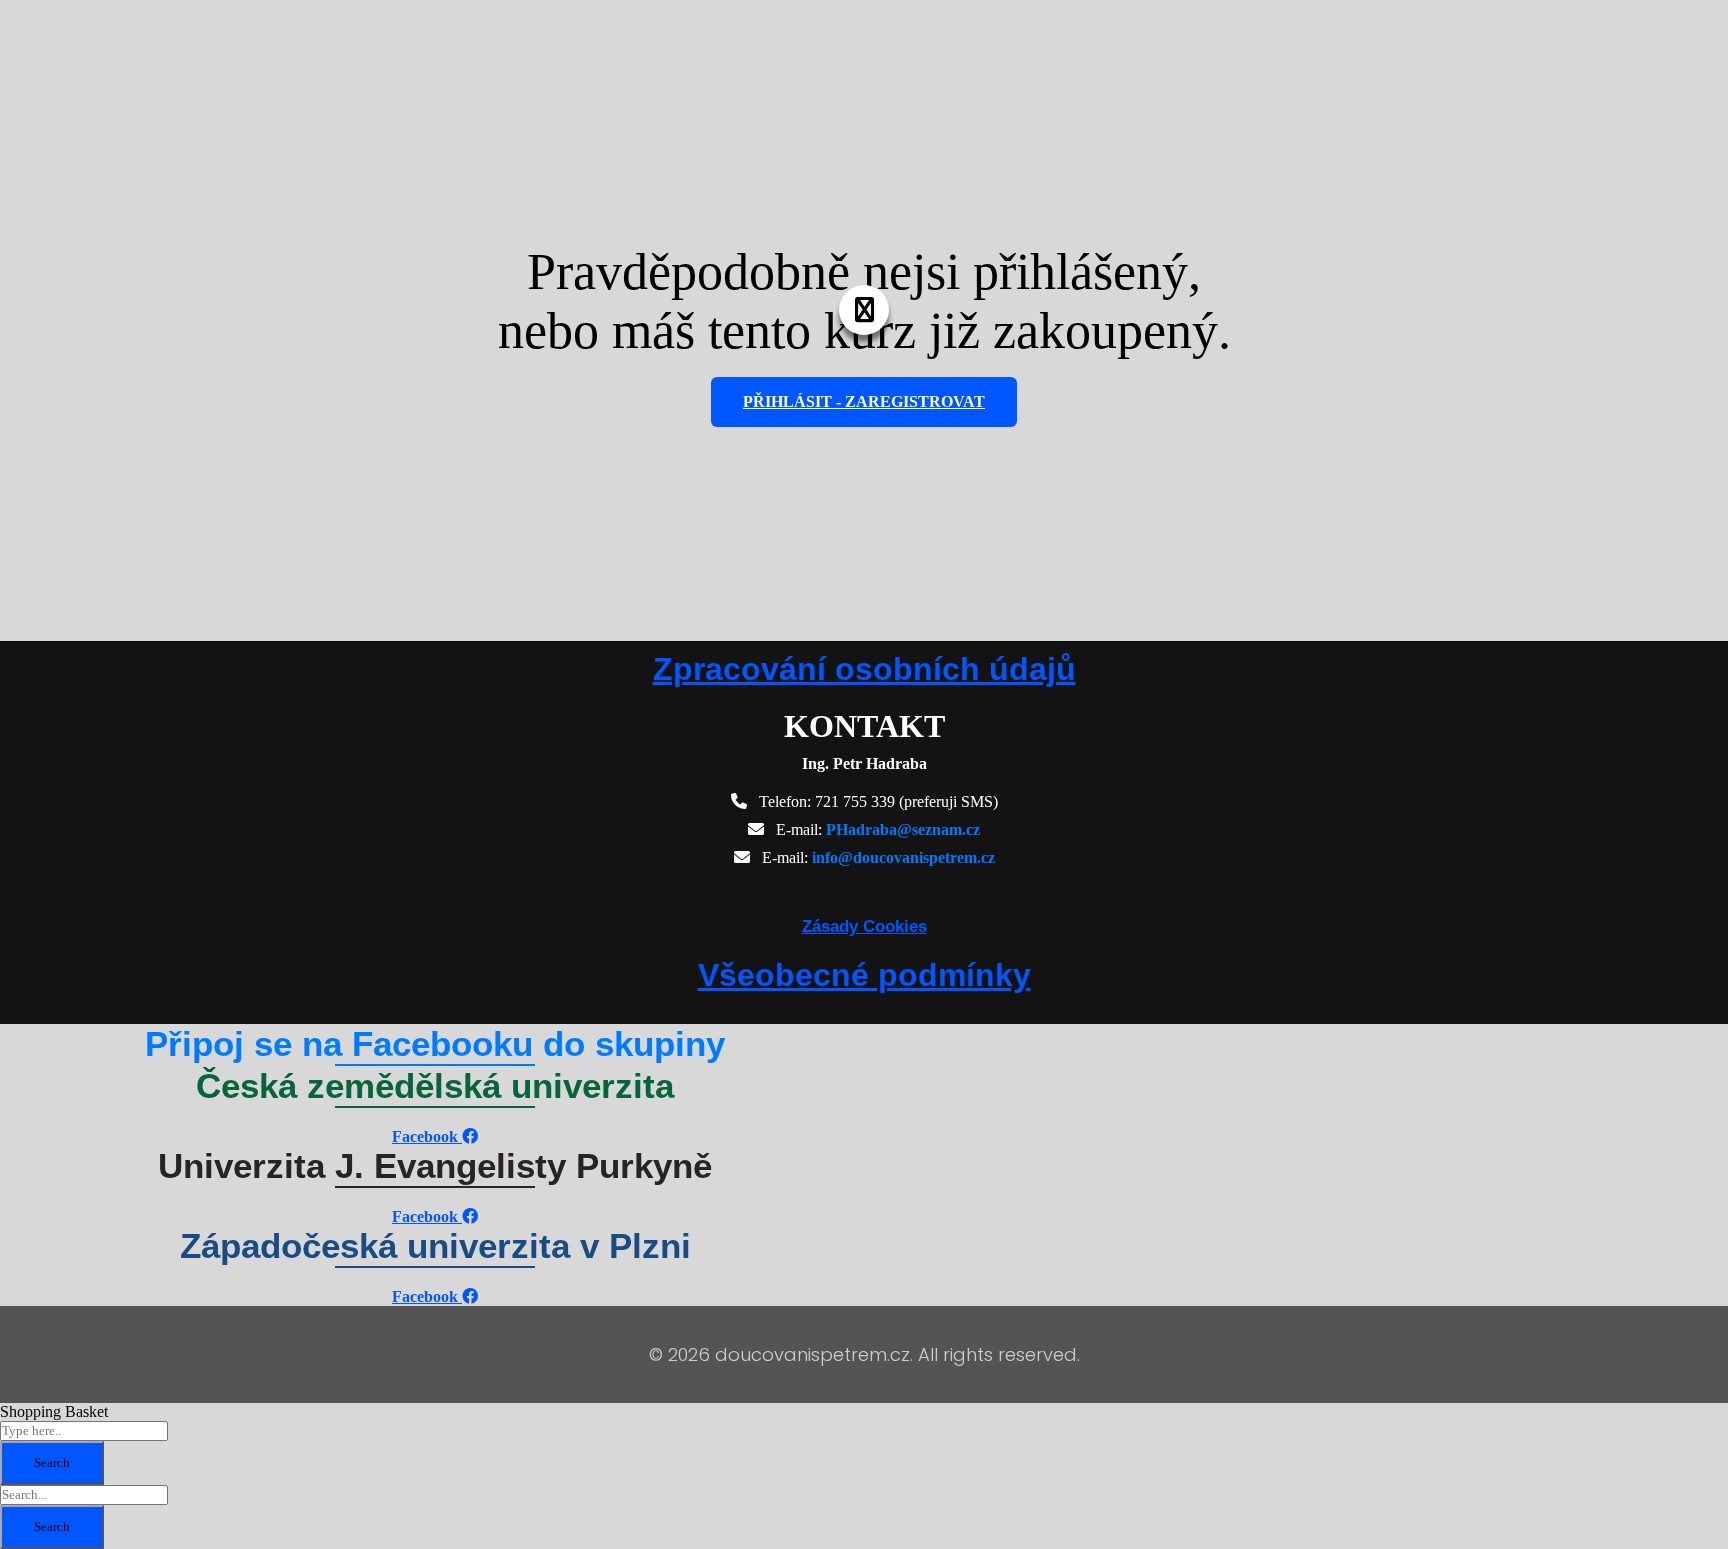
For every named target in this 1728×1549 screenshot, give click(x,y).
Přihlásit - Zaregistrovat (864, 401)
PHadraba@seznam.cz (903, 829)
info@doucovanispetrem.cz (903, 857)
